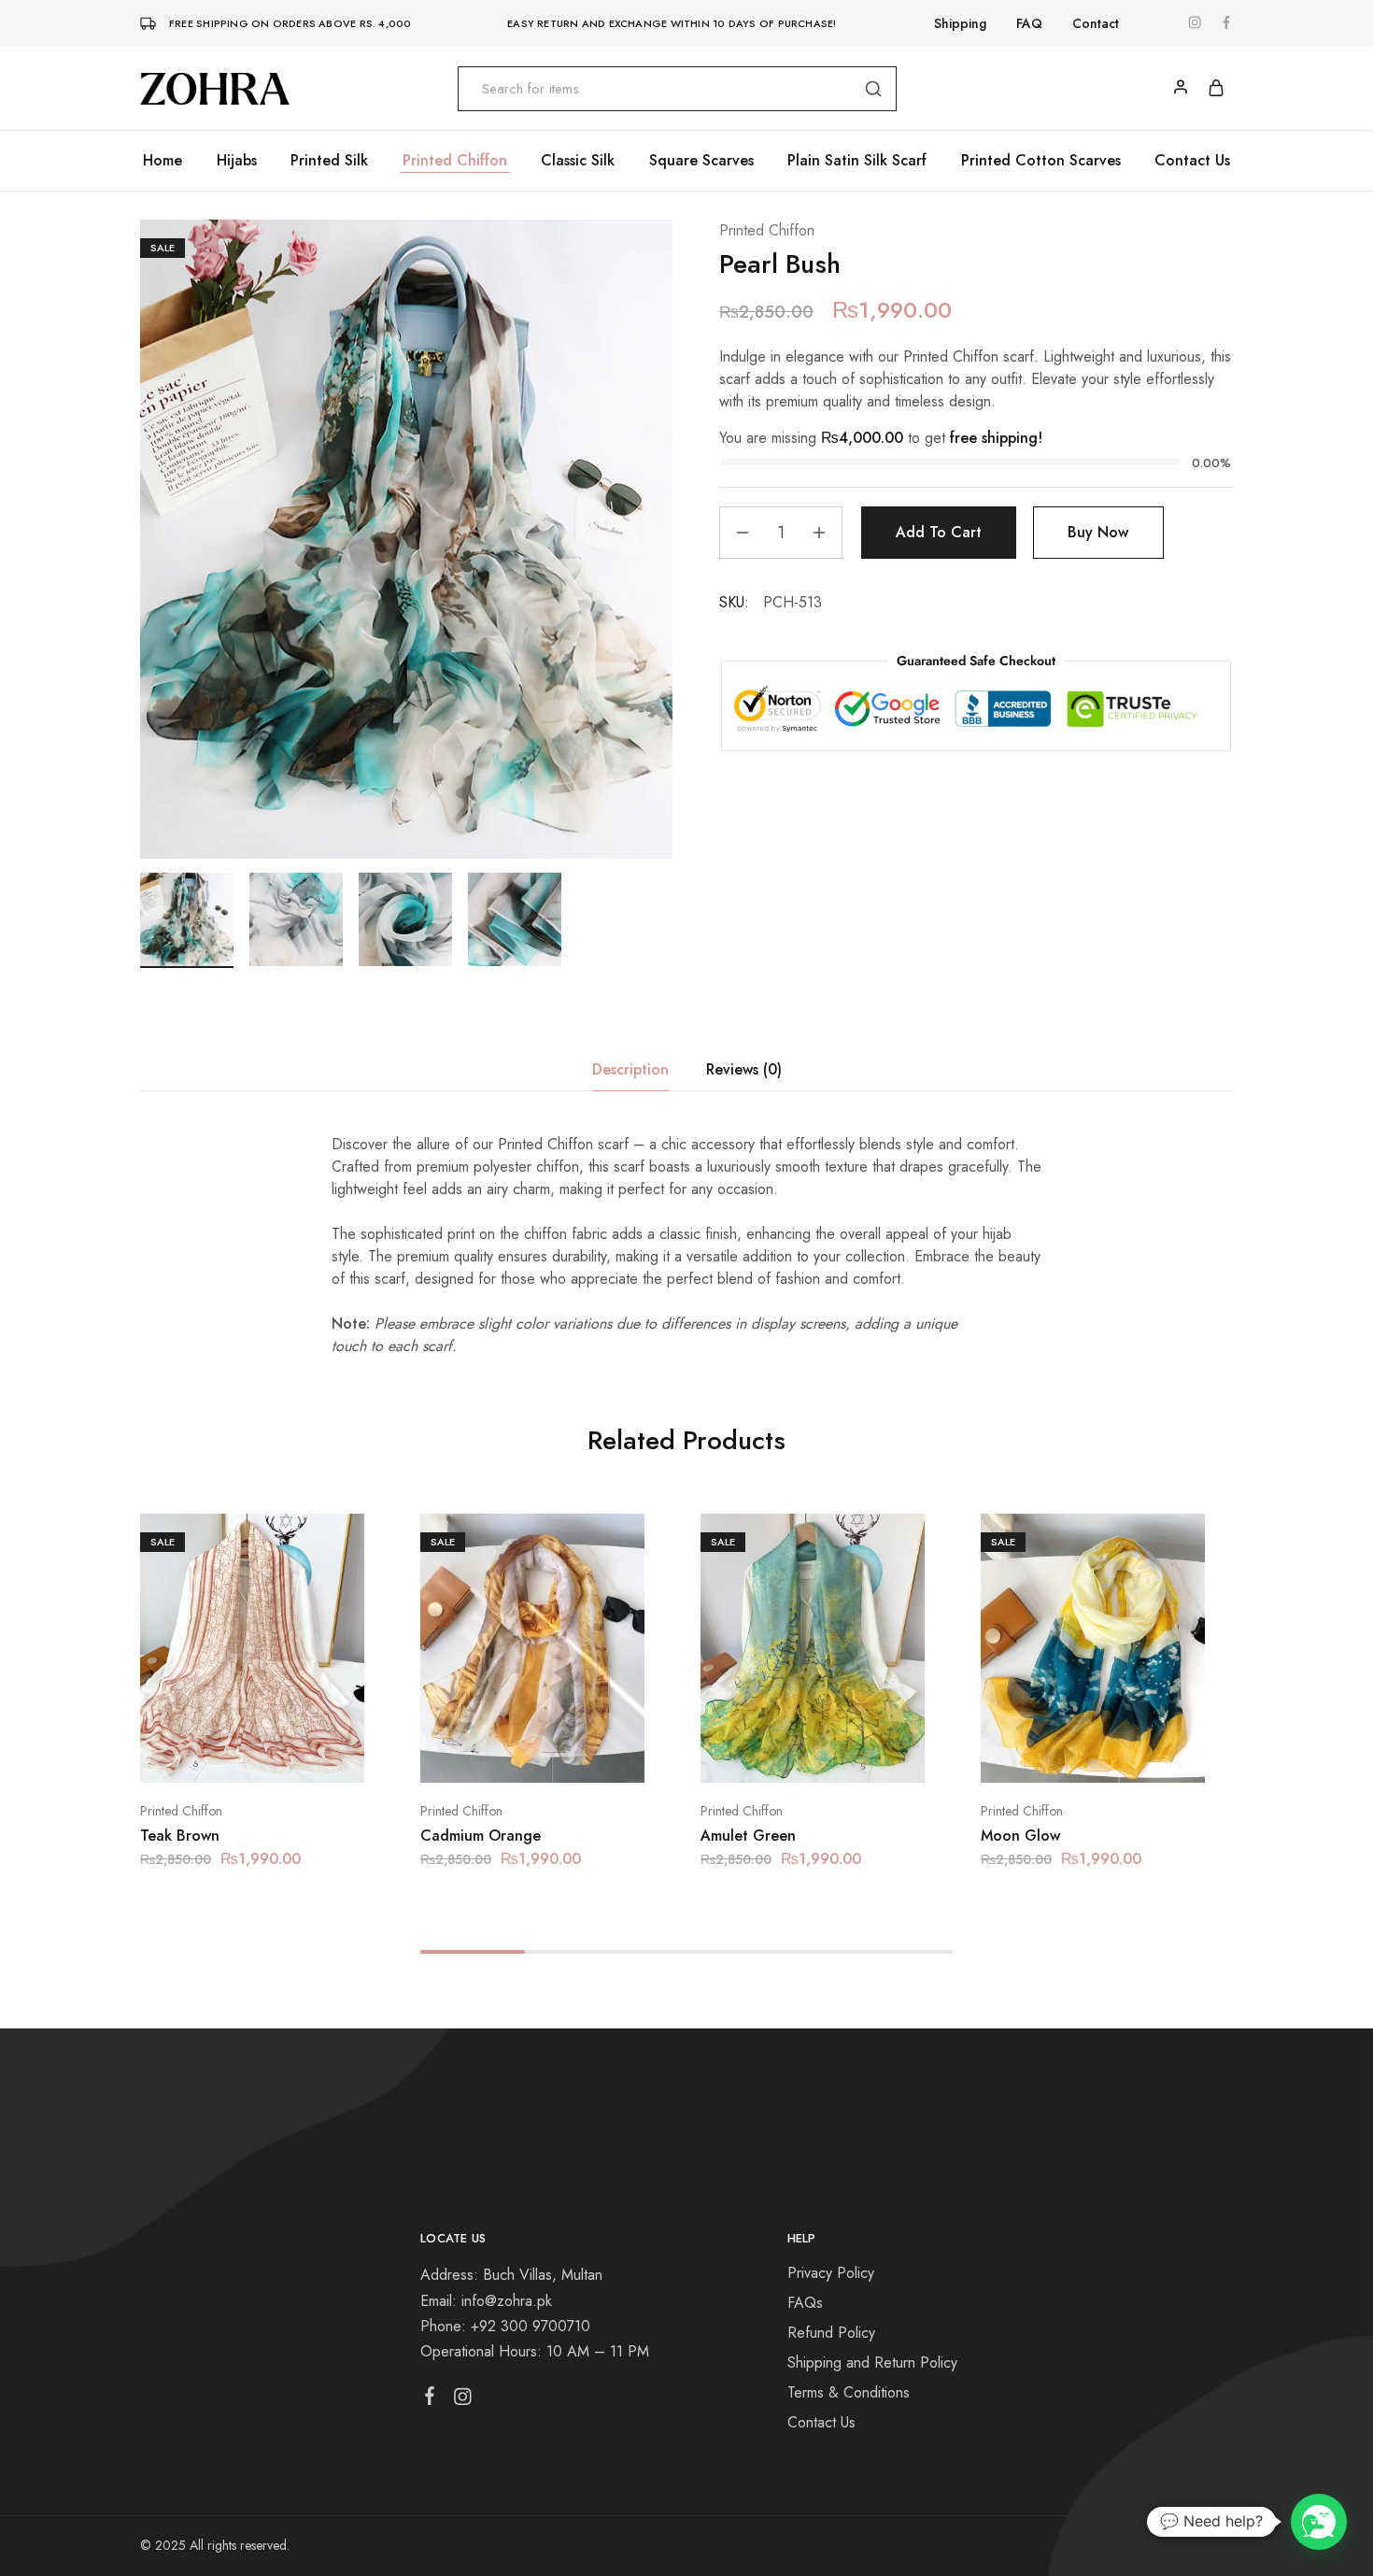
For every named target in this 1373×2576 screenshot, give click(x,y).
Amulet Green (748, 1836)
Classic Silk (578, 161)
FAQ (1029, 23)
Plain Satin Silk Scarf (857, 161)
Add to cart (939, 532)
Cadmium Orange (481, 1836)
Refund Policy (831, 2333)
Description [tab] (630, 1069)
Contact (1096, 23)
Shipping (960, 23)
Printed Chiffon (455, 161)
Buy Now (1098, 532)
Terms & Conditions (849, 2392)
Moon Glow (1020, 1836)
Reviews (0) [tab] (744, 1069)
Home (163, 161)
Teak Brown (180, 1836)
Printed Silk (329, 161)
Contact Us (1192, 161)
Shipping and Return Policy (872, 2363)
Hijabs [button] (237, 161)
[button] (229, 1755)
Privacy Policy (831, 2273)
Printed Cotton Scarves (1041, 161)
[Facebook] (430, 2399)
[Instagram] (463, 2400)
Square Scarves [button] (701, 161)
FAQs (805, 2303)
